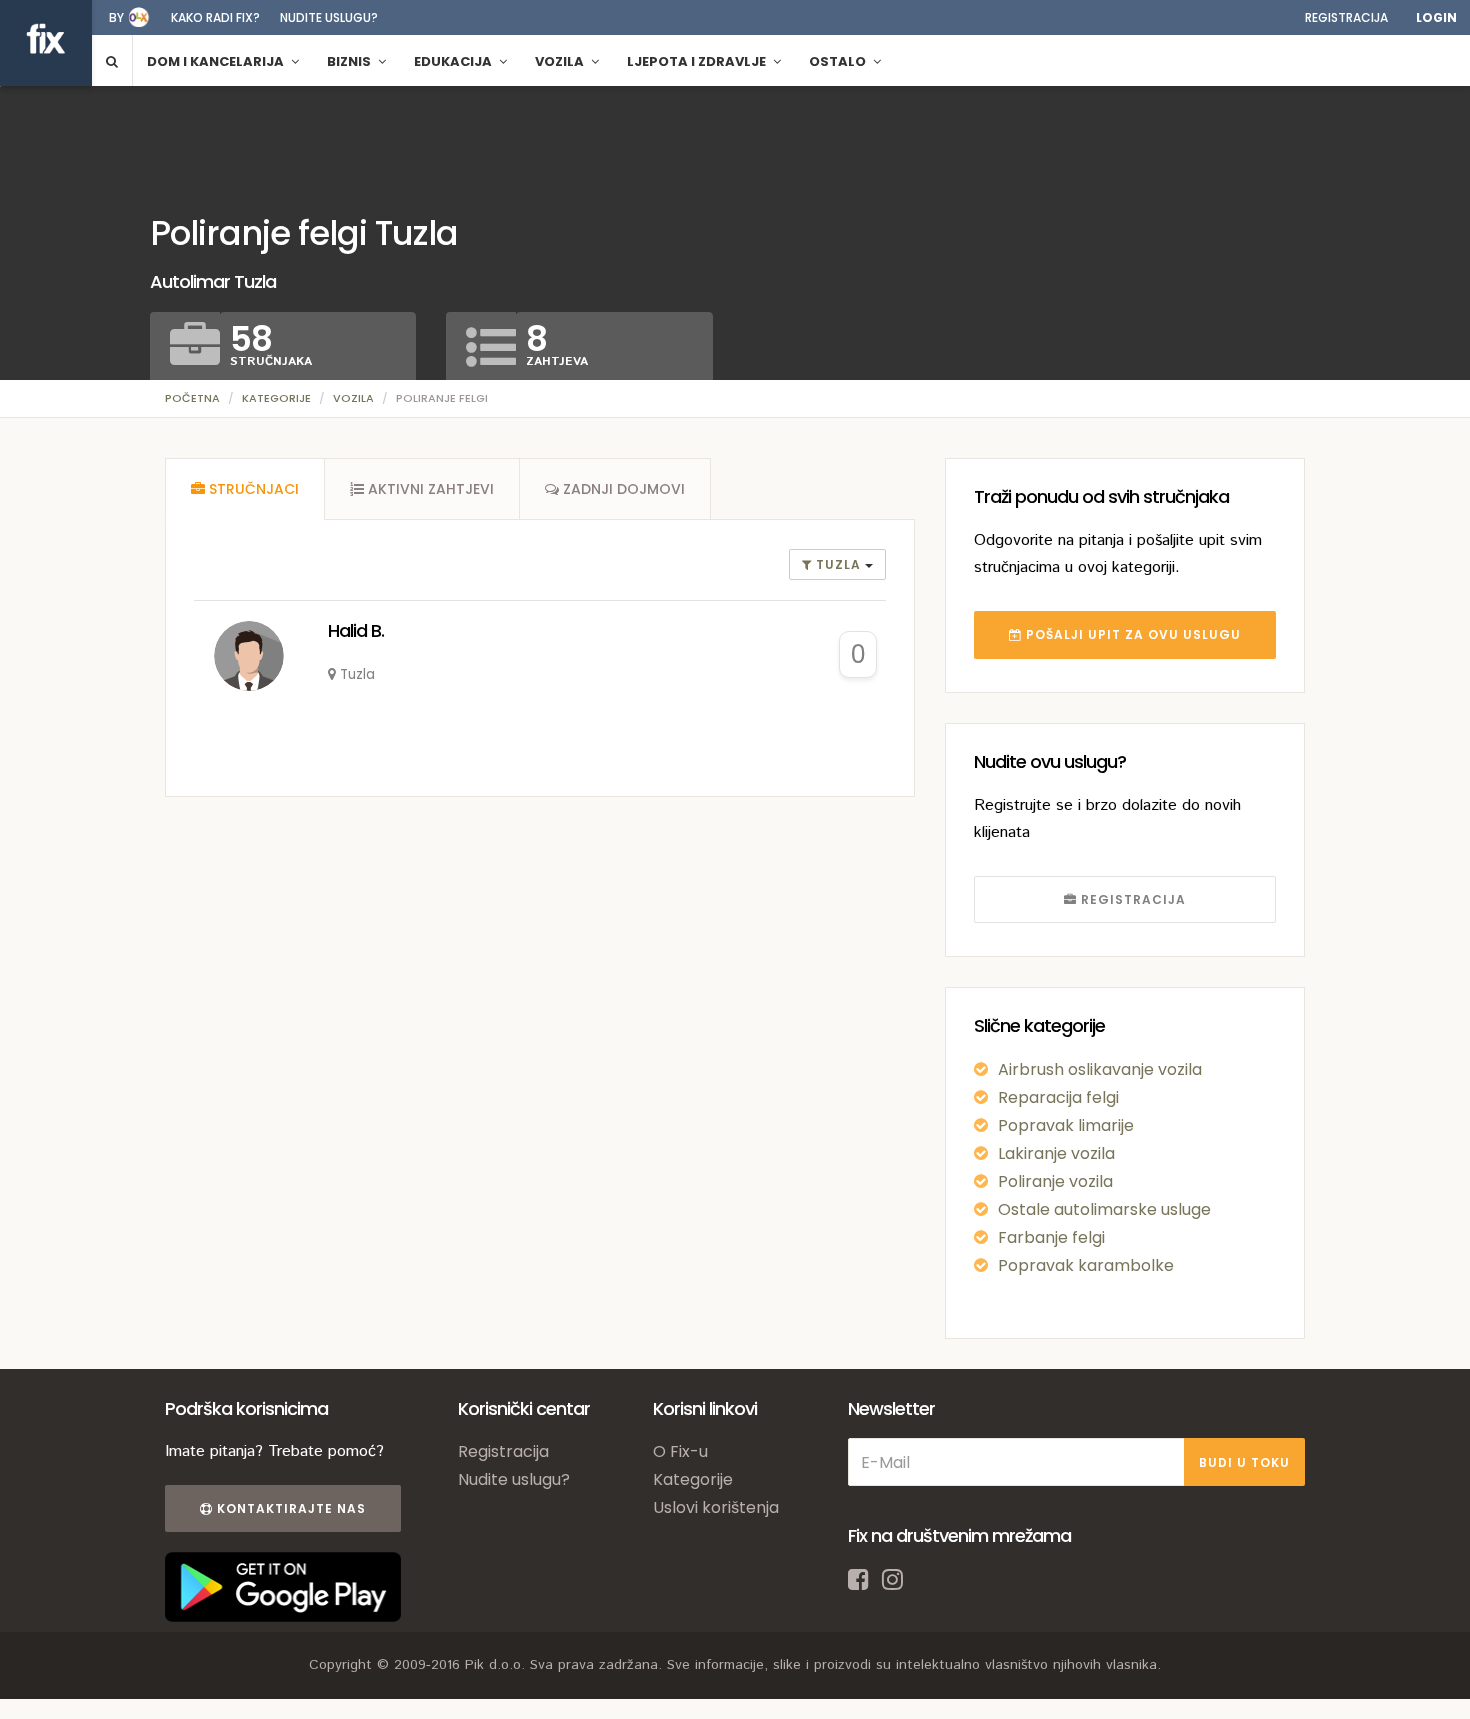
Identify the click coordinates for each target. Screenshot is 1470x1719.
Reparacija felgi (1058, 1097)
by (116, 17)
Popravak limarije (1066, 1125)
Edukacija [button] (454, 61)
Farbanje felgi (1051, 1237)
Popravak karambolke (1086, 1265)
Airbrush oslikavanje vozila (1100, 1069)
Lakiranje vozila (1056, 1153)
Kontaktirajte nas (289, 1508)
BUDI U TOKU (1244, 1462)
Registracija (1346, 17)
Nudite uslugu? (329, 17)
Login (1436, 17)
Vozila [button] (561, 61)
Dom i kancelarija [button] (217, 61)
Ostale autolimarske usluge (1104, 1209)
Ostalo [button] (839, 61)
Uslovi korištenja (716, 1507)
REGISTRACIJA (1131, 899)
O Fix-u (680, 1451)
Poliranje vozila (1055, 1181)
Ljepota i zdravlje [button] (698, 61)
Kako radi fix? (215, 17)
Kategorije (276, 398)
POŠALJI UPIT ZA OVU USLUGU (1131, 634)
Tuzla (838, 564)
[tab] (245, 489)
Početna (192, 398)
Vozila (353, 398)
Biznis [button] (350, 61)
